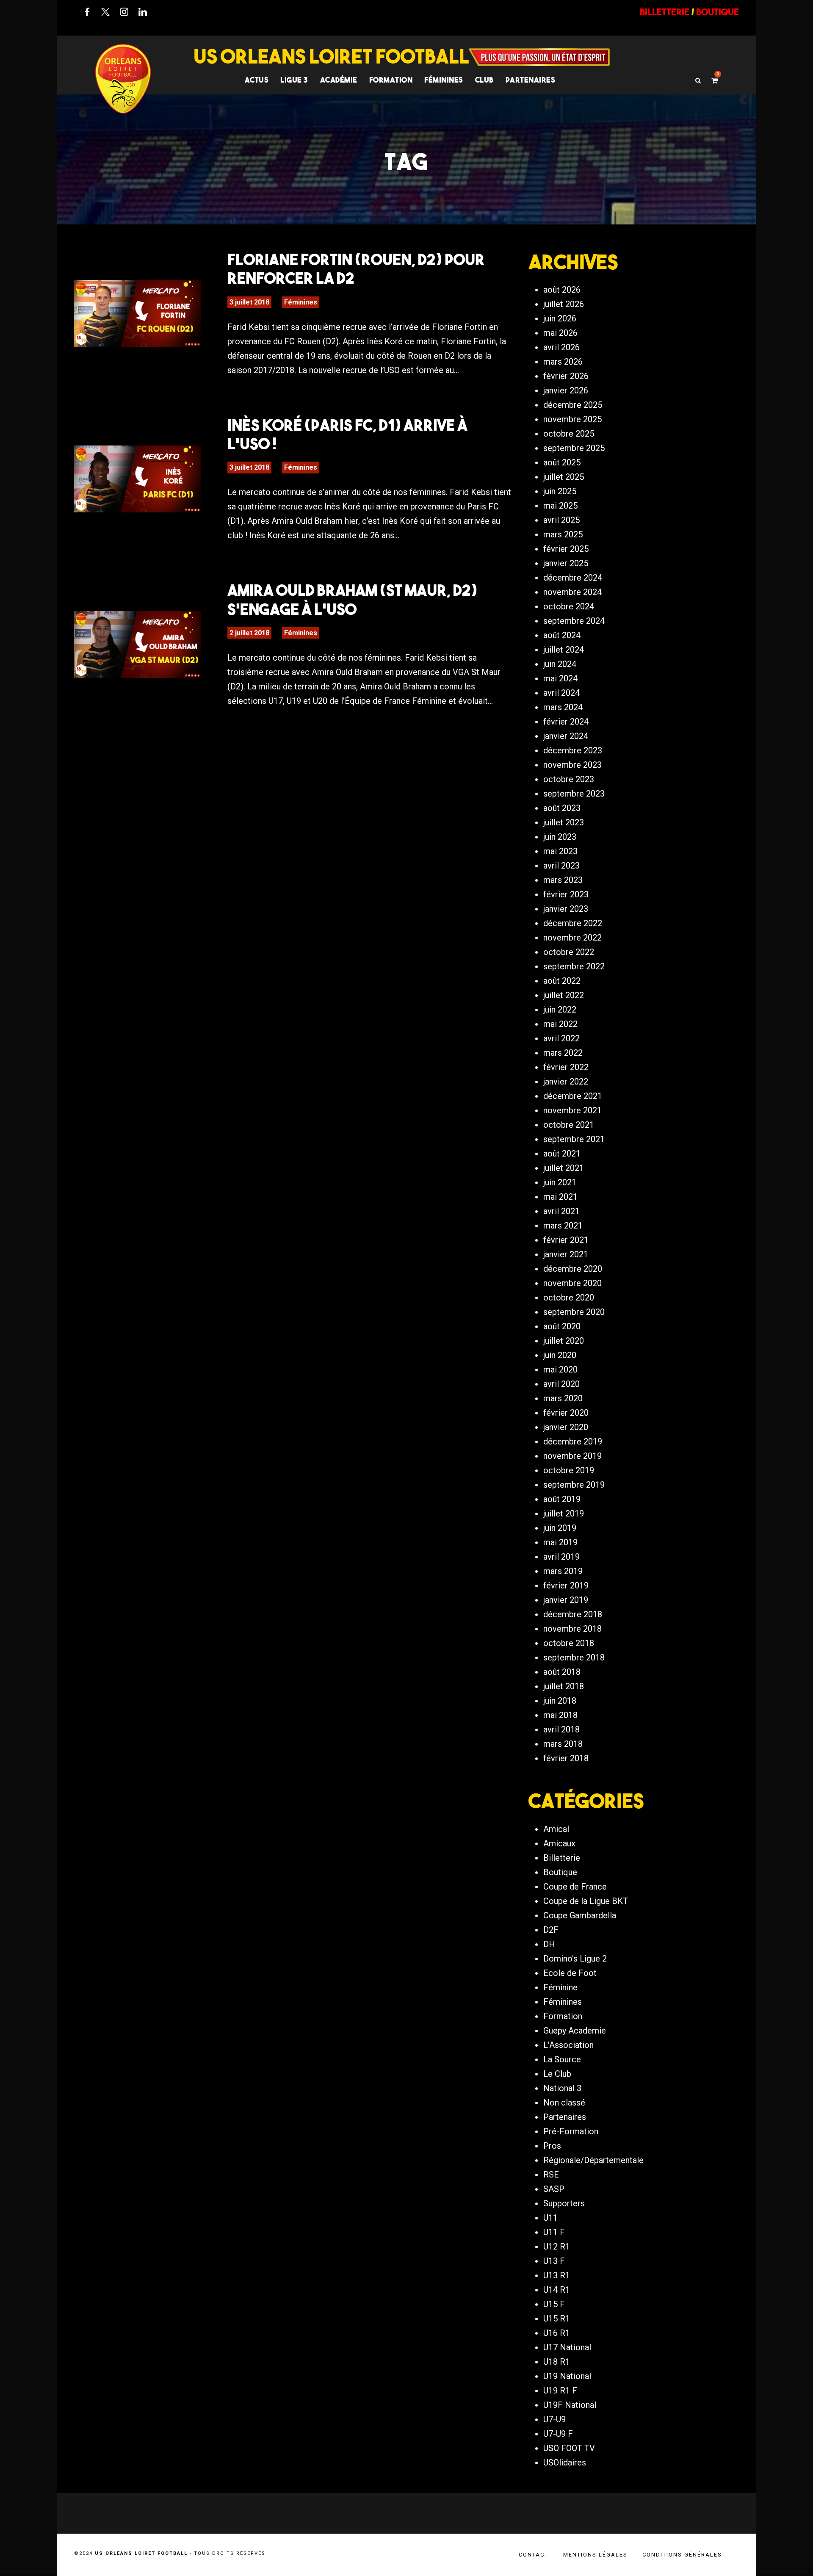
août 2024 (562, 635)
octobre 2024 (569, 606)
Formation (563, 2016)
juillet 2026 (564, 304)
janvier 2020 (566, 1427)
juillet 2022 (564, 995)
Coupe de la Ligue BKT (586, 1901)
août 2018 (562, 1672)
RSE (551, 2175)
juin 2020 (560, 1355)
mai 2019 (560, 1542)
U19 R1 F (560, 2391)
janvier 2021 (566, 1254)
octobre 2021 (569, 1125)
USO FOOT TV (569, 2448)
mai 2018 (560, 1715)
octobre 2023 (569, 779)
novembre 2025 (572, 419)
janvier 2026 (566, 390)
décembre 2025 (573, 405)
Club (484, 80)
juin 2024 (560, 664)
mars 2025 (563, 534)
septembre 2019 (574, 1485)
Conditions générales (682, 2555)
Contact (534, 2555)
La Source (562, 2059)
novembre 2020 (572, 1283)
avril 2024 (561, 693)
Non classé (564, 2103)
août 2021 (562, 1154)
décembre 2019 (573, 1442)
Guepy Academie (575, 2031)
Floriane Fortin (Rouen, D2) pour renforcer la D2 (356, 268)
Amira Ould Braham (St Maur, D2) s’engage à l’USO (352, 599)
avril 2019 (561, 1557)
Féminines (444, 80)
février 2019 (566, 1585)
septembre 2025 (574, 448)
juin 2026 (560, 318)
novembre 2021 (572, 1110)
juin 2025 (560, 491)
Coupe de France (575, 1887)
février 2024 (566, 722)
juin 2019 (560, 1528)
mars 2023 (563, 880)
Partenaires (565, 2117)
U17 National (567, 2347)
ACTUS (257, 80)
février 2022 (566, 1067)
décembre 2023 (573, 750)
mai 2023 (560, 851)
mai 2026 (560, 333)
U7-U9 (554, 2419)
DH (549, 1944)
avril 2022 (561, 1038)
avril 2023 (561, 866)
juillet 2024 (564, 650)
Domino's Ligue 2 (575, 1959)
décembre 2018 (573, 1614)
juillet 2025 (564, 477)
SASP (554, 2189)
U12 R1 (557, 2247)
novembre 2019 (572, 1456)
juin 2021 (560, 1182)
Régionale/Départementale (593, 2160)
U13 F (554, 2261)
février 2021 (566, 1240)
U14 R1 (557, 2290)
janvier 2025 (566, 563)
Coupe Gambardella (580, 1915)
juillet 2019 (564, 1514)
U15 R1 (557, 2319)
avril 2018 (561, 1729)
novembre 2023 (572, 765)
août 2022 (562, 981)
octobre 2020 (569, 1298)
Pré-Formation (571, 2131)
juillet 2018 (564, 1686)
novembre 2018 (572, 1629)
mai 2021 (560, 1197)
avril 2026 (561, 347)
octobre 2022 (569, 952)
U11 (550, 2218)
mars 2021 (563, 1226)
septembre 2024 (574, 621)
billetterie (665, 12)
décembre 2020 (573, 1269)
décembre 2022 (573, 923)
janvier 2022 (566, 1082)
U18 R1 (557, 2362)
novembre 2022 (572, 938)
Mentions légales (595, 2555)
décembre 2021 (573, 1096)
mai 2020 (560, 1370)
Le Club (557, 2074)
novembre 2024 (572, 592)
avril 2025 (561, 520)
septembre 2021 (574, 1139)
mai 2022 (560, 1024)
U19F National (570, 2405)
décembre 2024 (573, 578)
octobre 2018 (569, 1643)
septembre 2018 (574, 1657)
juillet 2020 (564, 1341)
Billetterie (562, 1858)
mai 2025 (560, 506)
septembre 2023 (574, 794)
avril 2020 (561, 1384)
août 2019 (562, 1499)
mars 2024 (563, 707)
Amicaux (559, 1843)
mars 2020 (563, 1398)
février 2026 (566, 376)
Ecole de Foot (570, 1973)
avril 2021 (561, 1211)
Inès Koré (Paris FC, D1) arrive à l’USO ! (347, 434)
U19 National (567, 2376)
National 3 (562, 2088)
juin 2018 (560, 1701)
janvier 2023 (566, 909)
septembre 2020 (574, 1312)
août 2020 (562, 1326)
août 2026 (562, 290)
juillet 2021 (564, 1168)
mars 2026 (563, 362)
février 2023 (566, 894)
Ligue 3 (294, 80)
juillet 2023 (564, 822)
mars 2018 (563, 1744)
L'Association (568, 2045)
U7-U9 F (558, 2434)
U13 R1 (557, 2275)
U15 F (554, 2304)
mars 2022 (563, 1053)
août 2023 (562, 808)
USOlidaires (565, 2463)
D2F (551, 1930)
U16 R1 (557, 2333)
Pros (552, 2146)
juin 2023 (560, 837)
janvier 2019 (566, 1600)
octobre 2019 (569, 1470)
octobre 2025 (569, 434)
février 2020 (566, 1413)
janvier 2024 (566, 736)
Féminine (560, 1987)
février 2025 (566, 549)
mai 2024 (560, 678)
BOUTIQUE (718, 12)
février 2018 (566, 1758)
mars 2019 (563, 1571)
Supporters (564, 2203)
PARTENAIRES (531, 80)
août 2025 (562, 462)
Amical (556, 1829)
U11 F (554, 2232)
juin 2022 (560, 1010)
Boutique (560, 1872)
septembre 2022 (574, 966)
